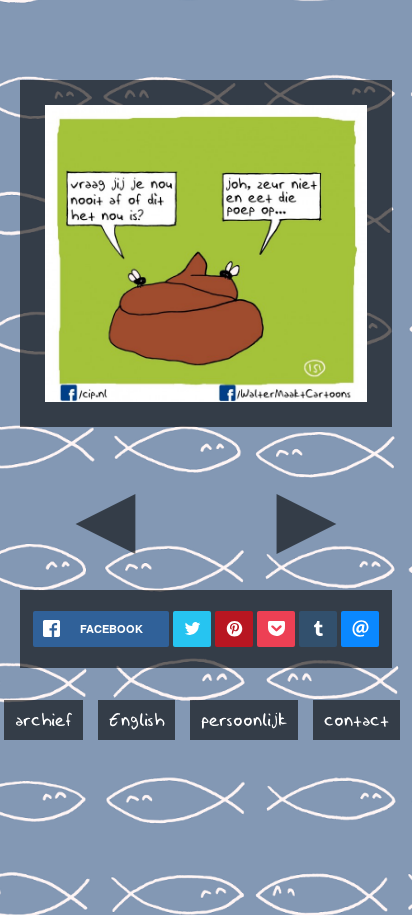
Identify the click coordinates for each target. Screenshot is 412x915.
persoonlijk (244, 720)
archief (43, 720)
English (136, 720)
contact (356, 720)
